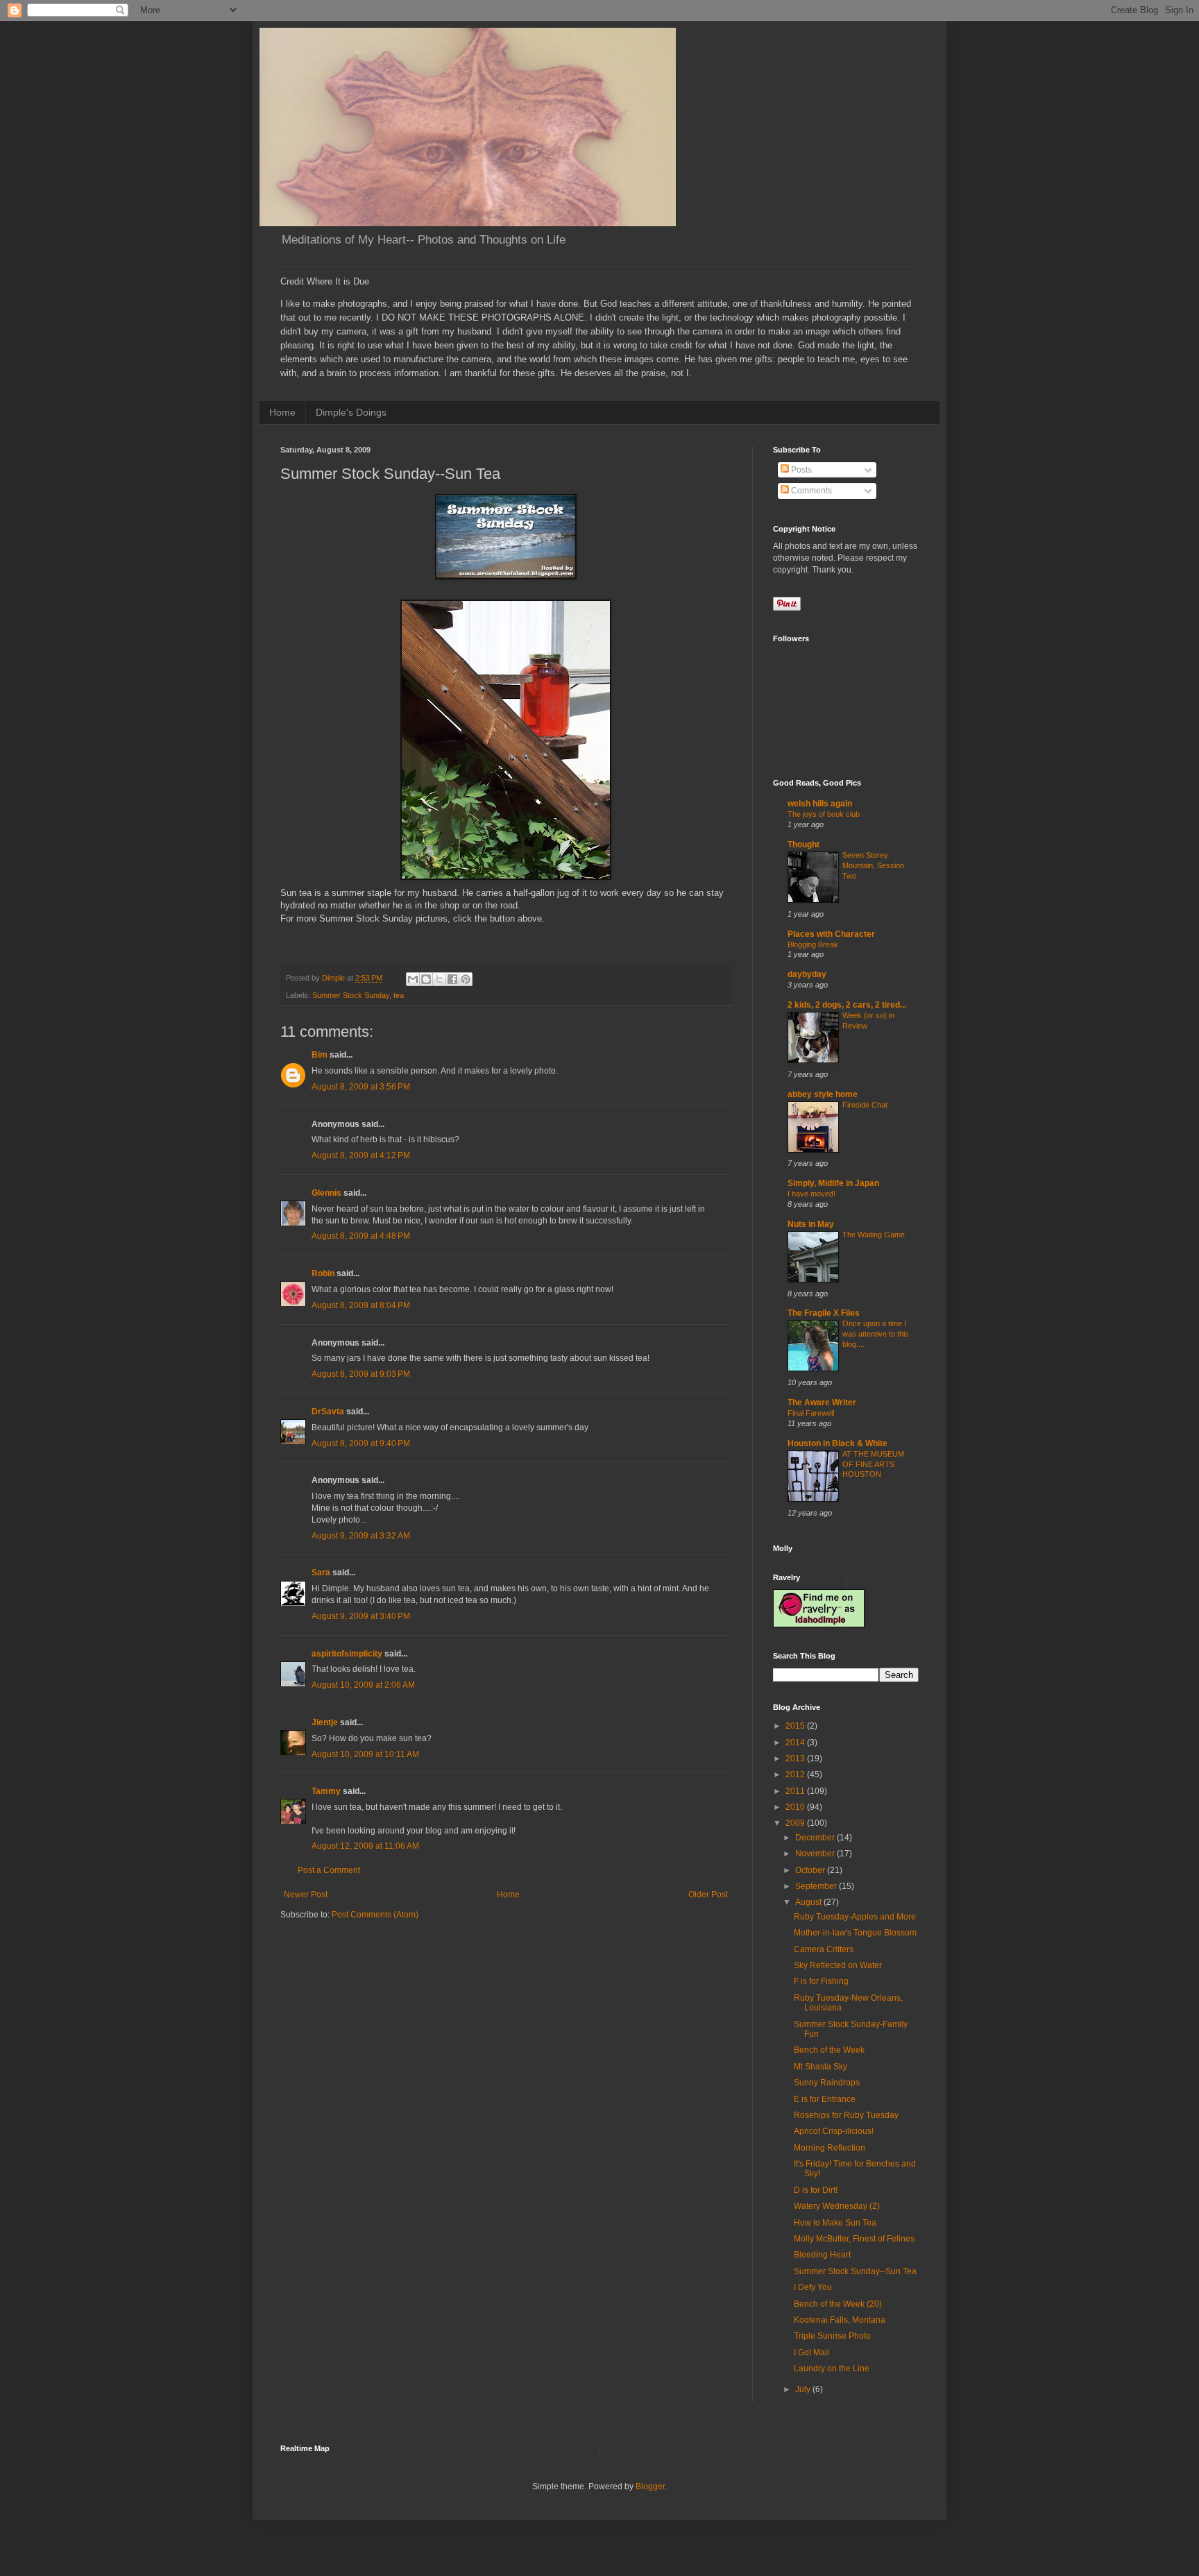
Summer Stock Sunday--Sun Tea (855, 2271)
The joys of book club (824, 814)
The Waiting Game (874, 1235)
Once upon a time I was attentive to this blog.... (876, 1334)
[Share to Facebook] (452, 979)
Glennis (326, 1193)
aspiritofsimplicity (347, 1654)
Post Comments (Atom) (375, 1915)
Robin (323, 1273)
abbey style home (823, 1094)
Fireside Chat (865, 1105)
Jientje (325, 1722)
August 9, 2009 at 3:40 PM (361, 1616)
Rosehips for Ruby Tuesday (846, 2115)
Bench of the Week (829, 2050)
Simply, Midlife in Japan (833, 1183)
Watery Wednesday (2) (837, 2206)
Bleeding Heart (822, 2255)
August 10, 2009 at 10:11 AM (365, 1754)
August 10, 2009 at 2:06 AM (363, 1685)
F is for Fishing (821, 1981)
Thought (803, 845)
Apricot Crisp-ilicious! (834, 2131)
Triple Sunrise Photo (832, 2336)
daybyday (807, 974)
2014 (796, 1743)
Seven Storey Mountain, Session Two (873, 865)
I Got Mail (811, 2353)
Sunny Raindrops (827, 2083)
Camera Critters (824, 1949)
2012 (796, 1774)
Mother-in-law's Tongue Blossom (855, 1933)
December (816, 1838)
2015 (796, 1726)
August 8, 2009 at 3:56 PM (361, 1087)
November (816, 1854)
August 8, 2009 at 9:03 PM (361, 1374)
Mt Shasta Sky (820, 2067)
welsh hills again (820, 804)
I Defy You (813, 2287)
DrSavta (328, 1412)
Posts (800, 470)
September (817, 1886)
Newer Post (306, 1895)
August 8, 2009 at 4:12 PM (361, 1155)
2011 (796, 1791)
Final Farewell (811, 1413)
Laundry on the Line (832, 2369)
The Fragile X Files (824, 1313)
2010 (796, 1807)
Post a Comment (329, 1870)
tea (399, 995)
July (804, 2389)
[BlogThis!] (426, 979)
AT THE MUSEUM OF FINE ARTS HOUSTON (873, 1464)
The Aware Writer (822, 1403)
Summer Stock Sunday (351, 995)
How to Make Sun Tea (835, 2223)
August (809, 1902)
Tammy (326, 1791)
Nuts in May (811, 1224)
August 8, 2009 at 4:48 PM (361, 1236)
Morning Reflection (830, 2148)
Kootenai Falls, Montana (840, 2320)
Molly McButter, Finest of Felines (854, 2239)
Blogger (650, 2486)
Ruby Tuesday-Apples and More (855, 1917)
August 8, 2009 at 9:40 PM (361, 1443)
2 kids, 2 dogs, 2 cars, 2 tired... (847, 1005)
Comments (810, 491)
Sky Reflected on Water (838, 1965)
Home (282, 412)
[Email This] (413, 979)
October (811, 1870)
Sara (321, 1573)
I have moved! (811, 1194)
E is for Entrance (825, 2099)
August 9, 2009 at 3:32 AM (361, 1536)
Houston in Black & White (837, 1443)
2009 (796, 1823)
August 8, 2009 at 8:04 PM (361, 1305)
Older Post (708, 1895)
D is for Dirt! (816, 2190)
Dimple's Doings (351, 412)
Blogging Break (813, 944)
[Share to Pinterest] (466, 979)
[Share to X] (439, 979)
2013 (796, 1759)
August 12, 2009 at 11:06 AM (365, 1846)
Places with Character (831, 934)
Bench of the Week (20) (838, 2304)
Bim (320, 1055)
